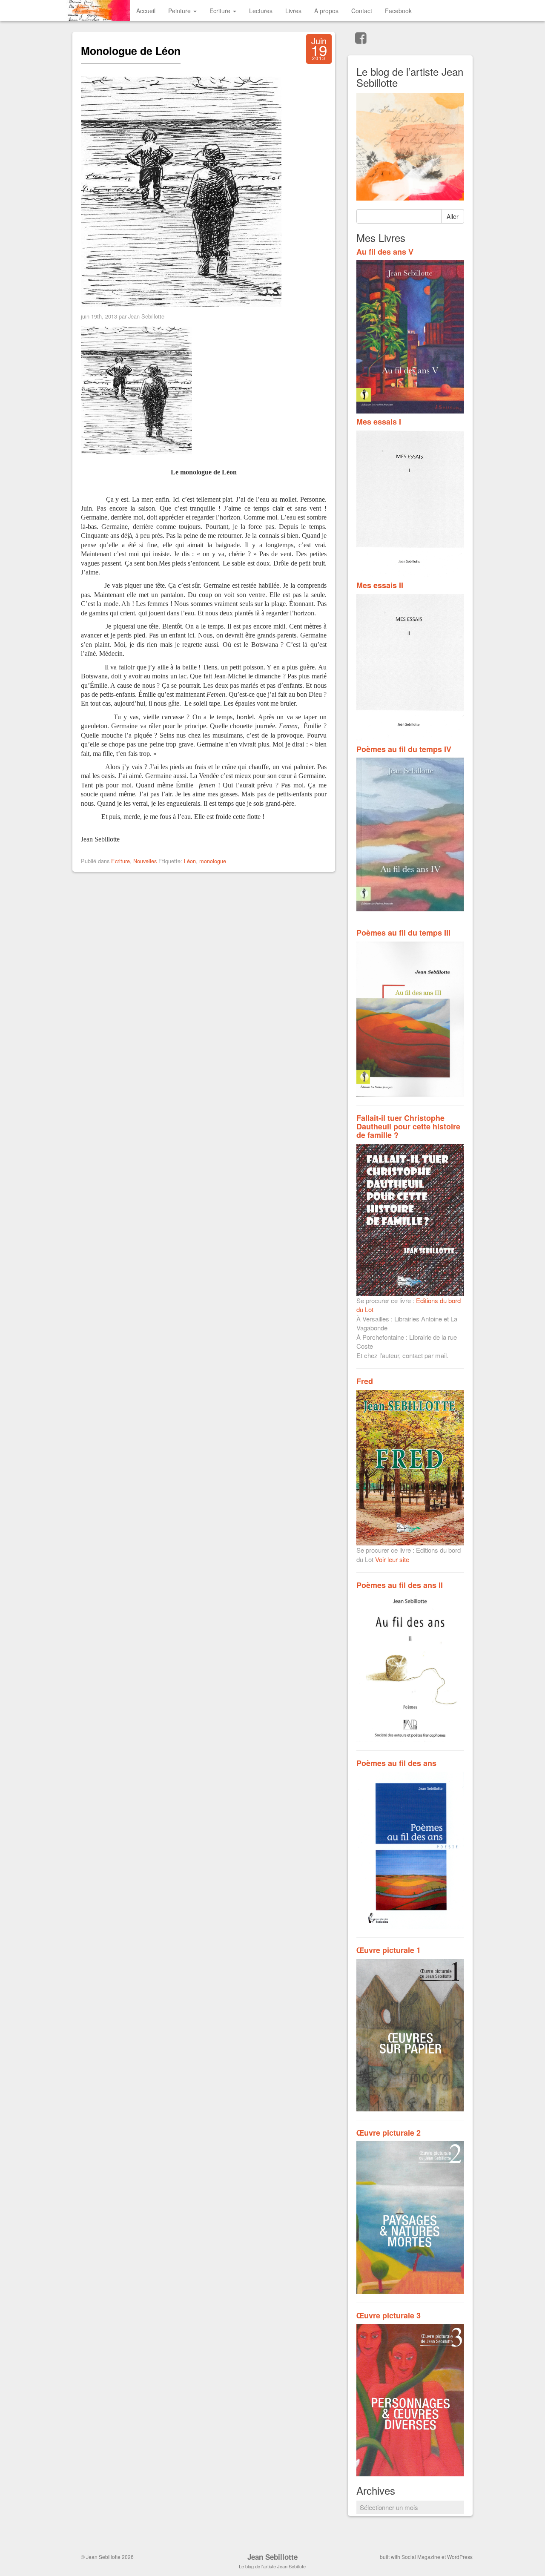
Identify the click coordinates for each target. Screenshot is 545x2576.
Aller (453, 216)
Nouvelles (145, 861)
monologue (213, 861)
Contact (362, 11)
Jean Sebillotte (272, 2557)
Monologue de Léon (131, 51)
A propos (326, 11)
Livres (293, 11)
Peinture (180, 11)
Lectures (261, 11)
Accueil (146, 11)
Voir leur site (392, 1559)
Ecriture (221, 11)
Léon (190, 861)
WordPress (460, 2557)
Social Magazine (421, 2557)
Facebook (398, 11)
